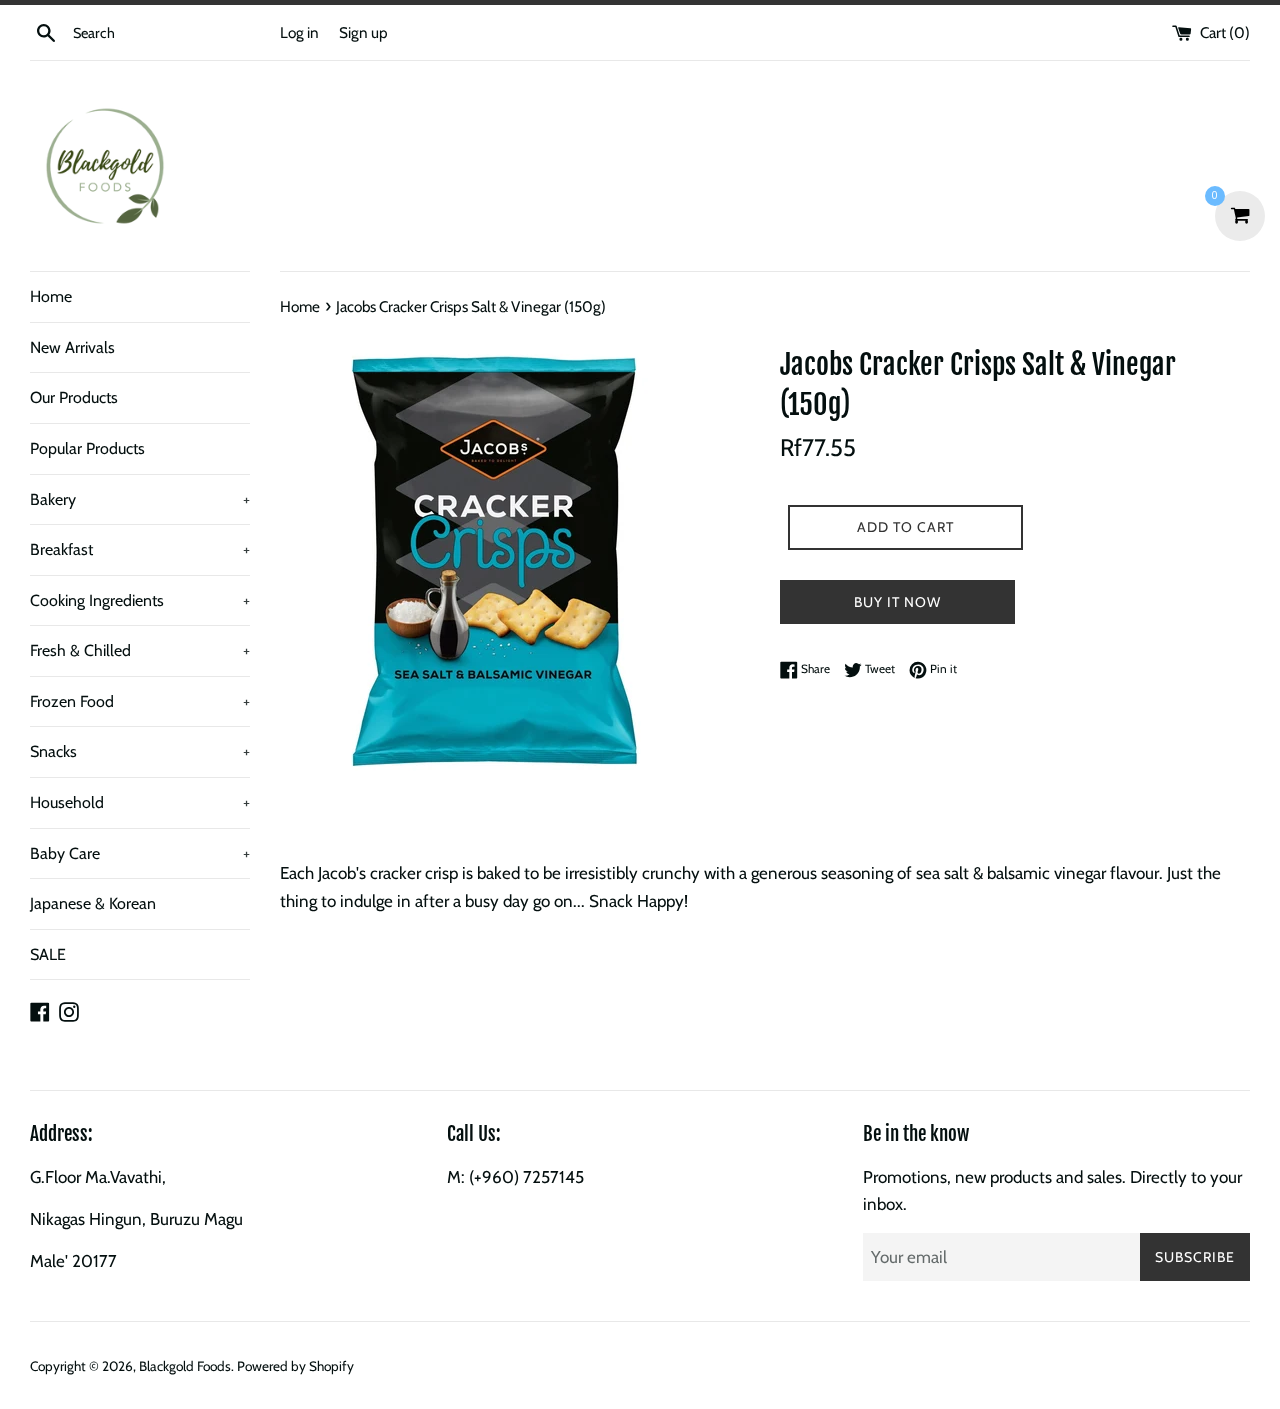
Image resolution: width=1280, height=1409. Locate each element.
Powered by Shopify (295, 1366)
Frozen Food (140, 701)
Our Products (74, 397)
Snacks (140, 751)
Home (51, 296)
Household (140, 802)
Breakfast (140, 549)
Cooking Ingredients (140, 600)
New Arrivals (72, 347)
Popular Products (87, 448)
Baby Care (140, 853)
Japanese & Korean (93, 903)
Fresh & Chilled (140, 650)
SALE (48, 954)
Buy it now (897, 602)
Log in (299, 32)
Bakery (140, 499)
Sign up (363, 32)
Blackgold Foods (185, 1366)
